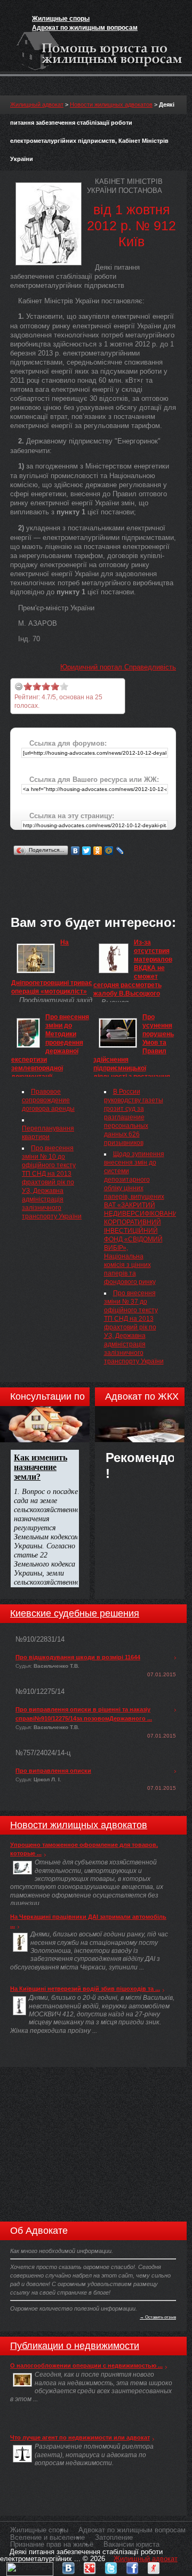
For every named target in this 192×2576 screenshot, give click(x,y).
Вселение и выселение (47, 2537)
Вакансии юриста (131, 2544)
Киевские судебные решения (75, 1613)
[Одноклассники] (98, 851)
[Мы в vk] (68, 2566)
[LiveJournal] (120, 851)
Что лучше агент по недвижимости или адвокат (80, 2437)
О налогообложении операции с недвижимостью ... (86, 2365)
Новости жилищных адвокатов (111, 104)
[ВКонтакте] (75, 851)
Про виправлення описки (53, 1771)
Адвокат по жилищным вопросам (85, 28)
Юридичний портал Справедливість (118, 667)
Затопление (114, 2537)
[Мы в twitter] (111, 2566)
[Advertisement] (101, 871)
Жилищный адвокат (37, 104)
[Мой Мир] (109, 851)
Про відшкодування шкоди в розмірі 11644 (78, 1657)
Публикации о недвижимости (75, 2346)
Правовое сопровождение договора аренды (48, 1100)
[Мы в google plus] (90, 2566)
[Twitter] (87, 851)
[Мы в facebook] (132, 2566)
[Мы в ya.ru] (154, 2566)
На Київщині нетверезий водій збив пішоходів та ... (85, 1989)
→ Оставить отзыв (158, 2317)
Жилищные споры (61, 19)
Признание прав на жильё (52, 2544)
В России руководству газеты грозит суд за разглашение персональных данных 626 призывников (134, 1117)
